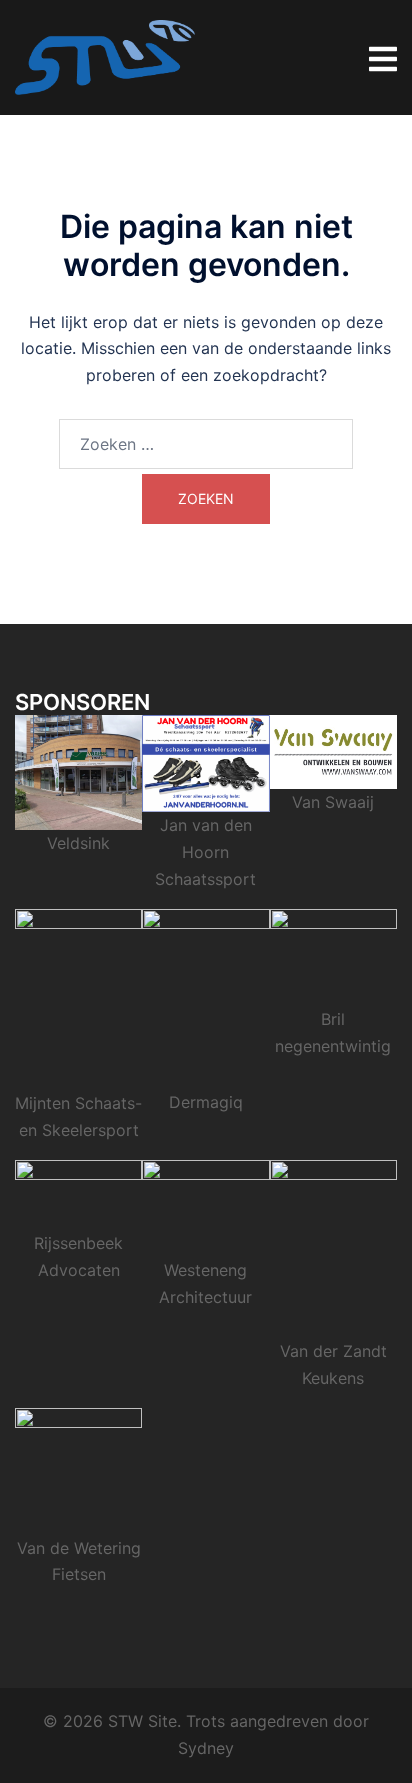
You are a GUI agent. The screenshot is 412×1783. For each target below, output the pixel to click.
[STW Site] (105, 56)
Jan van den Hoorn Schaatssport (205, 852)
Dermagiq (206, 1102)
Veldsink (78, 843)
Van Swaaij (333, 802)
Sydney (206, 1748)
